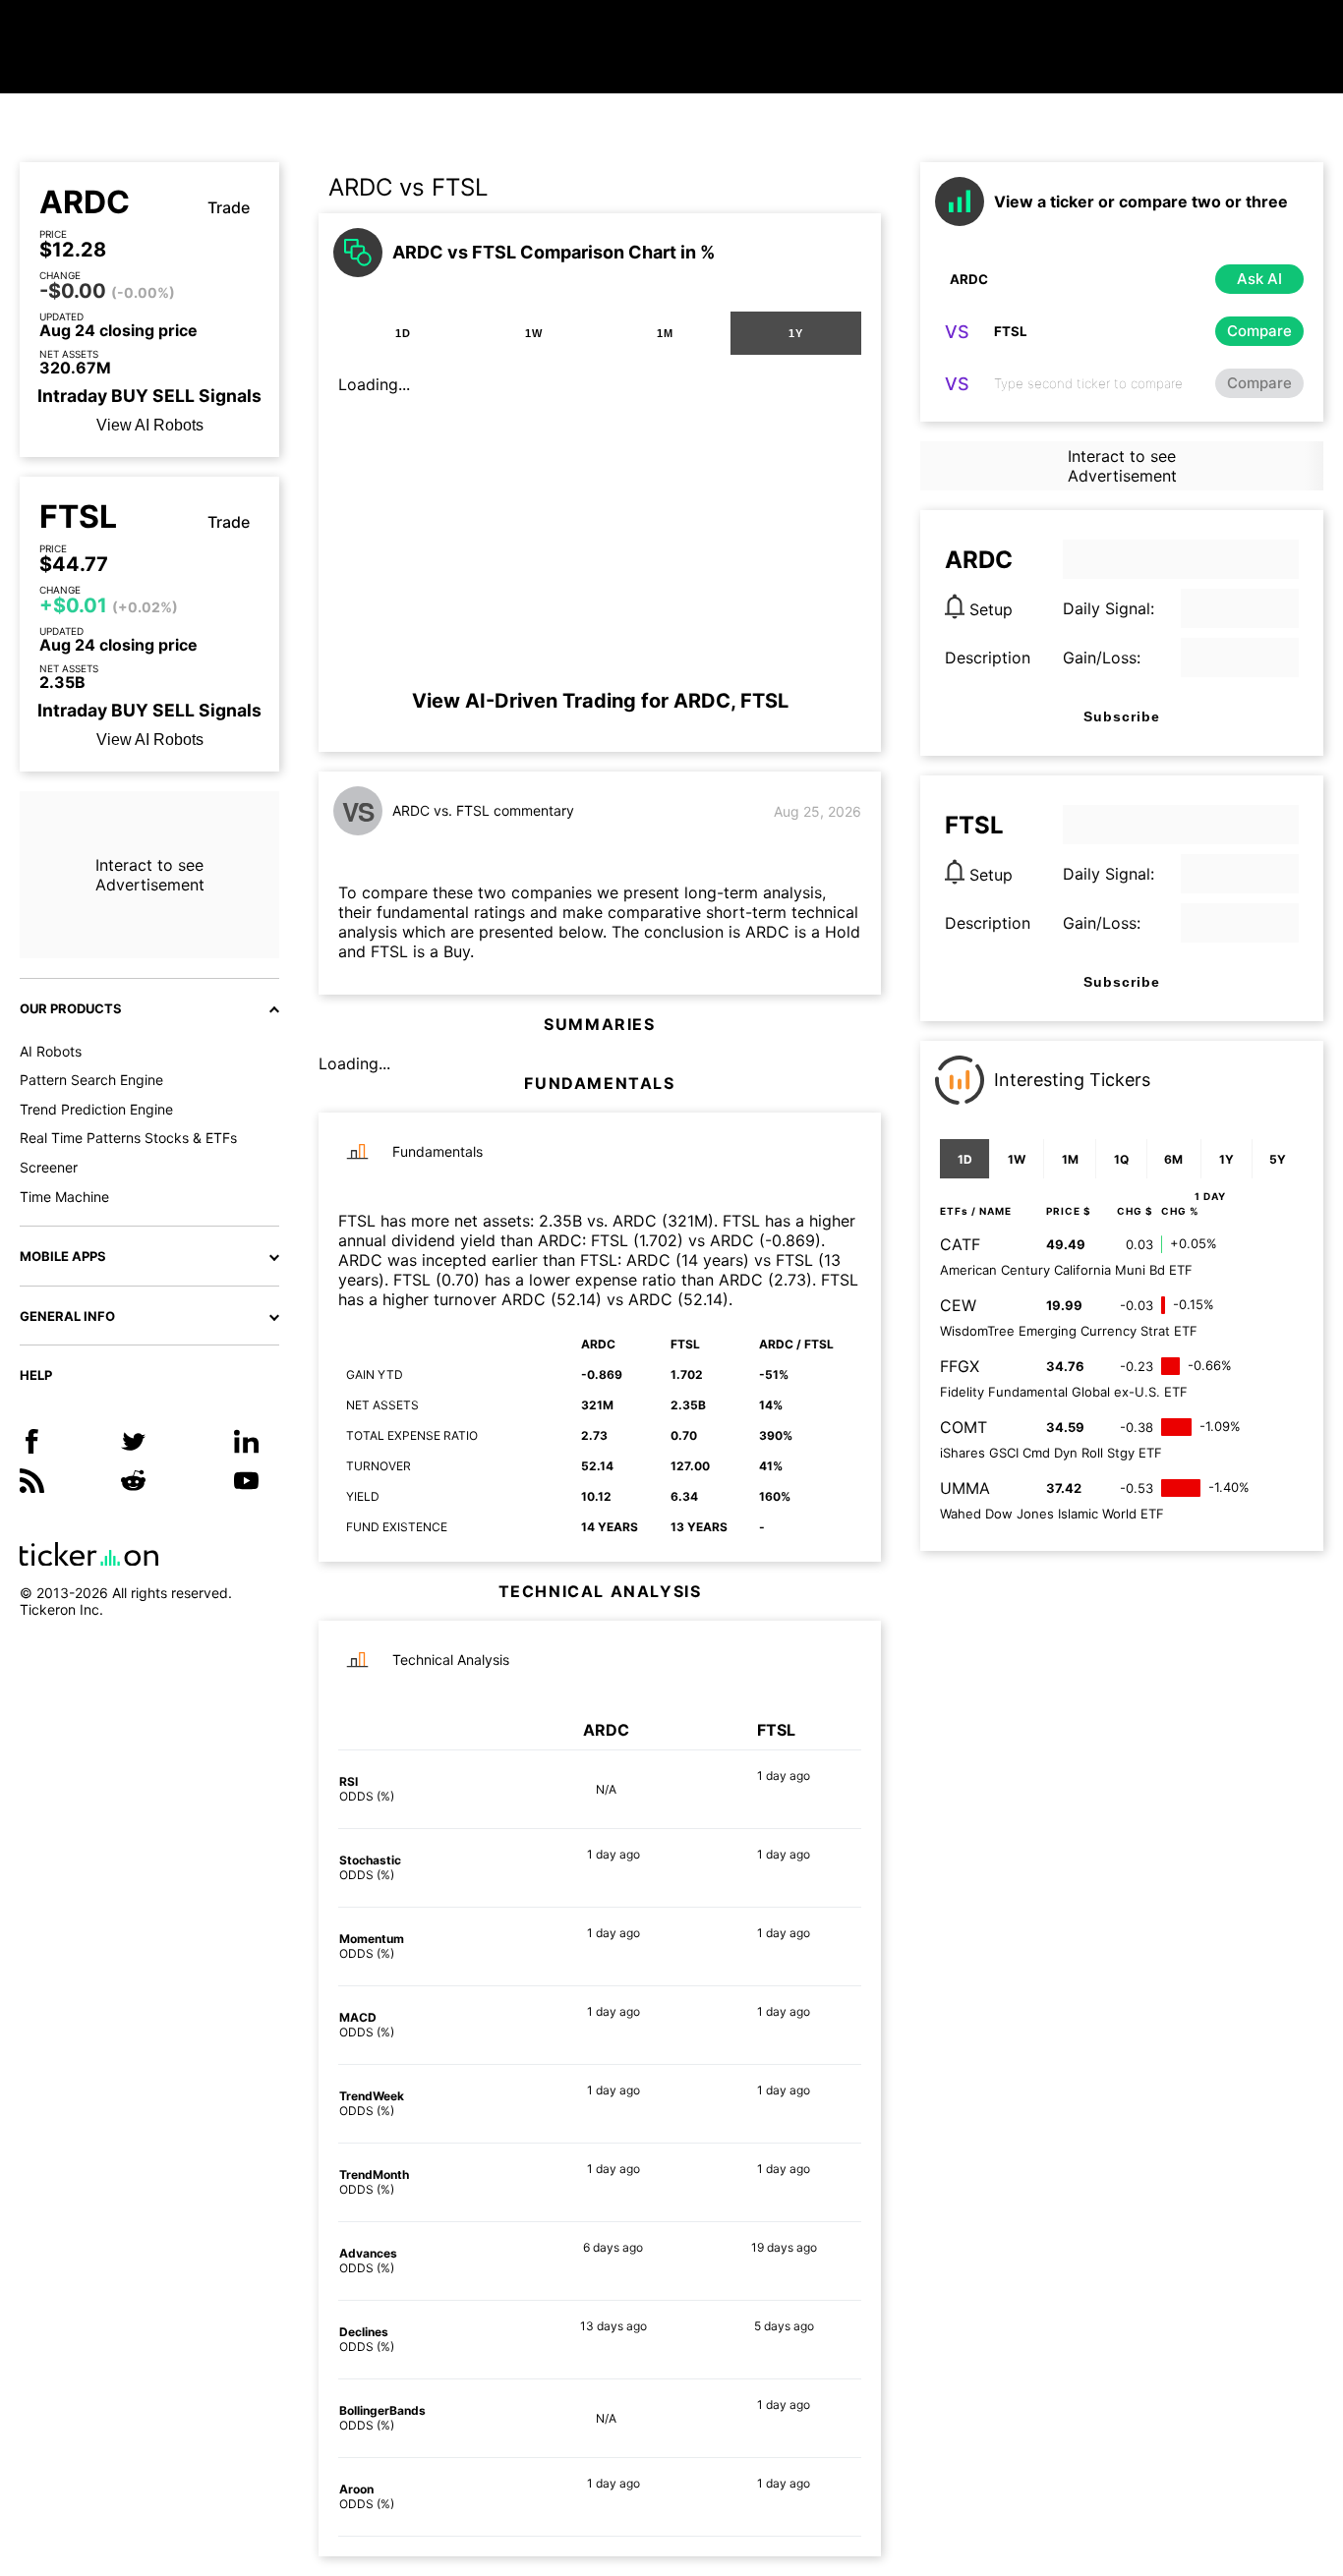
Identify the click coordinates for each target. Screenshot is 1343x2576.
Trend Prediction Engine (96, 1109)
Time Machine (64, 1197)
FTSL (78, 517)
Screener (49, 1167)
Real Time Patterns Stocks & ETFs (128, 1138)
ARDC (85, 202)
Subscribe (1122, 716)
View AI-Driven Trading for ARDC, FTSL (600, 701)
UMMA (965, 1488)
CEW (958, 1305)
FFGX (960, 1366)
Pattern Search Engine (91, 1080)
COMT (963, 1427)
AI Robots (51, 1051)
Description (988, 658)
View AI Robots (150, 425)
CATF (960, 1244)
